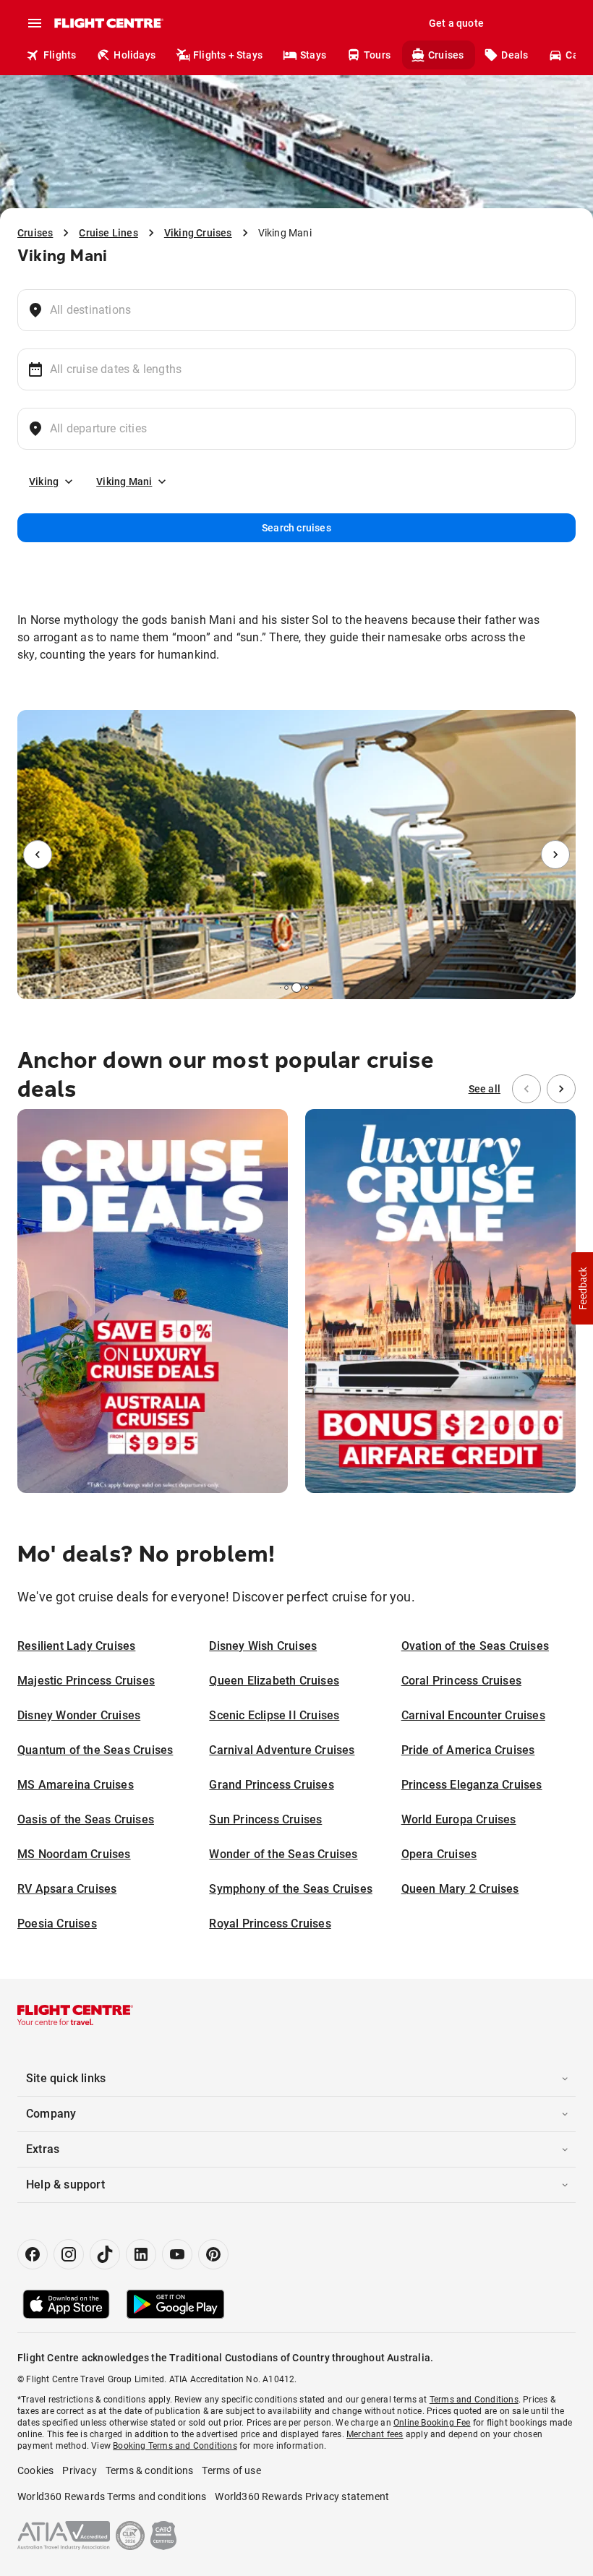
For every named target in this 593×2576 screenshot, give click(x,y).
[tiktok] (105, 2254)
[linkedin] (141, 2254)
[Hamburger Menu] (35, 23)
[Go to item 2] (286, 988)
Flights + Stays (228, 55)
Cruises (446, 55)
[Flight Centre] (108, 23)
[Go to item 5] (312, 988)
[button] (582, 1288)
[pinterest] (213, 2254)
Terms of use (231, 2470)
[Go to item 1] (281, 988)
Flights (60, 55)
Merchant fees (375, 2434)
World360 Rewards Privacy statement (302, 2496)
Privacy (79, 2470)
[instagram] (69, 2254)
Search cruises (296, 528)
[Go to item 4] (307, 988)
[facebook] (33, 2254)
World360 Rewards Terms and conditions (112, 2496)
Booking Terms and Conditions (175, 2446)
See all (485, 1089)
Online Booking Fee (432, 2423)
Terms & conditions (150, 2470)
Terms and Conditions (474, 2400)
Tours (377, 55)
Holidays (135, 55)
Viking (44, 482)
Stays (313, 55)
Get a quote (456, 23)
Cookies (35, 2470)
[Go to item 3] (296, 988)
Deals (515, 55)
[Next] (555, 855)
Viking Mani (124, 482)
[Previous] (38, 855)
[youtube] (177, 2254)
